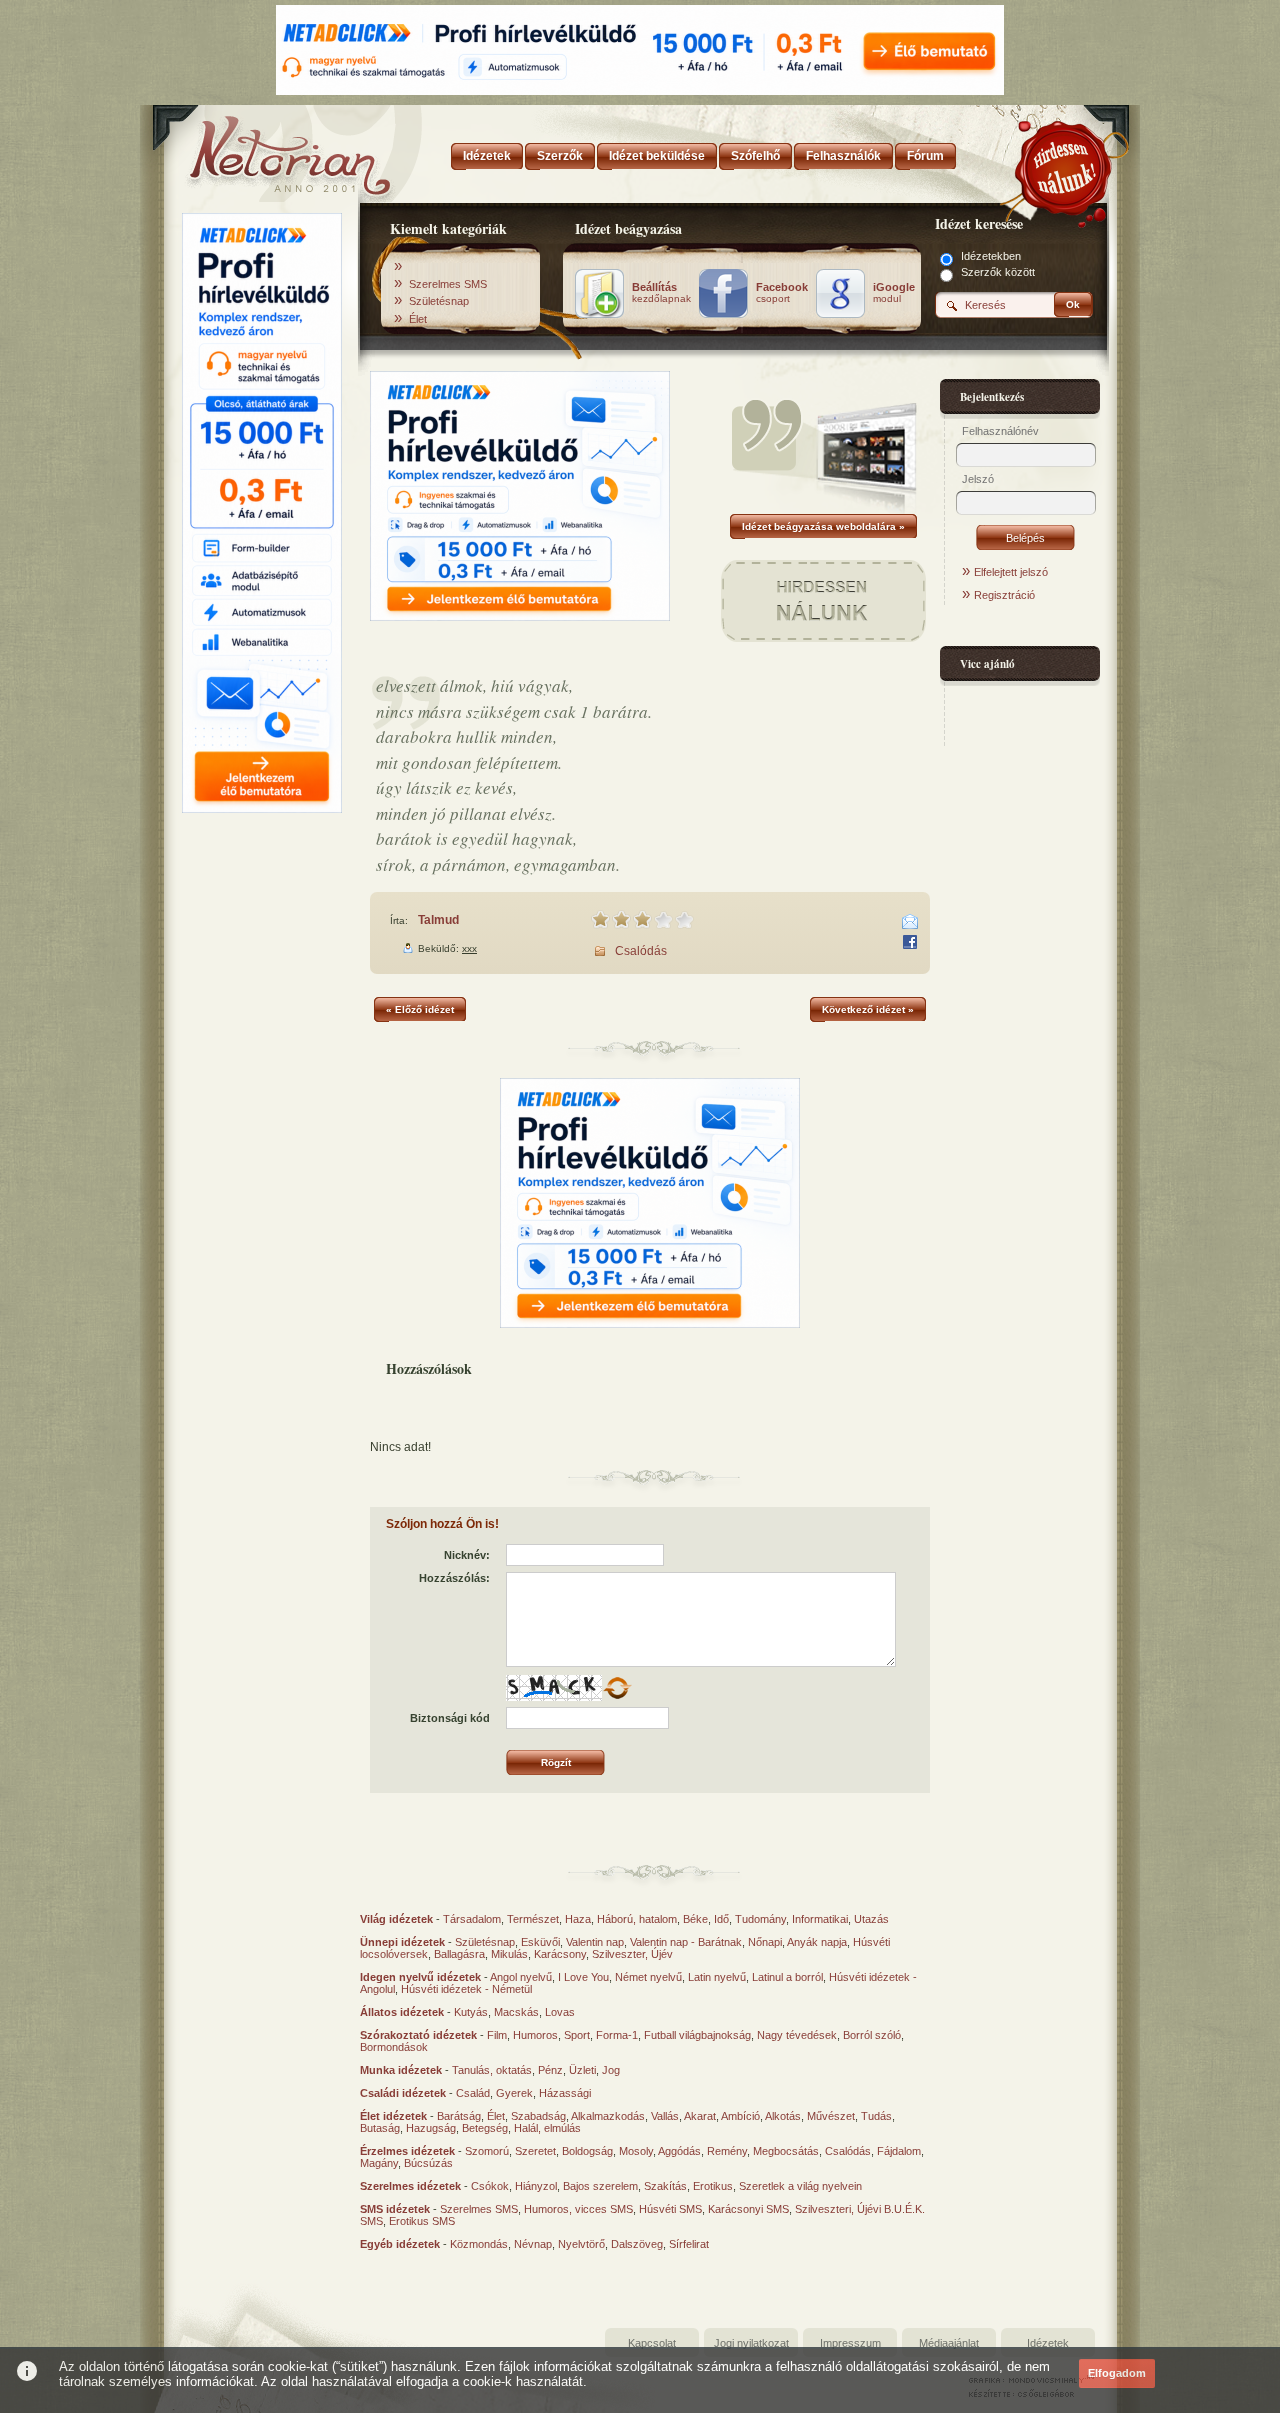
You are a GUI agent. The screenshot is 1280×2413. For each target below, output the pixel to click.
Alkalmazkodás (608, 2116)
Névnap (533, 2244)
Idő (721, 1919)
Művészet (831, 2116)
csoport (782, 293)
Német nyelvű (648, 1977)
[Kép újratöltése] (617, 1688)
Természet (533, 1919)
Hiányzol (536, 2186)
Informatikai (820, 1919)
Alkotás (783, 2116)
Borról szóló (872, 2035)
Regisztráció (1004, 595)
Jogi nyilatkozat (751, 2343)
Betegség (485, 2128)
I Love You (583, 1977)
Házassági (565, 2093)
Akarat (700, 2116)
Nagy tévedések (797, 2035)
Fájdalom (899, 2151)
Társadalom (472, 1919)
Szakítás (665, 2186)
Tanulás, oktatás (492, 2070)
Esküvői (540, 1942)
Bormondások (394, 2047)
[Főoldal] (260, 150)
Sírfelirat (689, 2244)
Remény (727, 2151)
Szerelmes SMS (448, 284)
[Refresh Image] (617, 1697)
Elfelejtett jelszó (1011, 572)
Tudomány (760, 1919)
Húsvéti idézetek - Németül (466, 1989)
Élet (418, 319)
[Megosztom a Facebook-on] (910, 942)
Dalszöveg (637, 2244)
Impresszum (850, 2343)
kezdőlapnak (661, 293)
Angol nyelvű (521, 1977)
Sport (577, 2035)
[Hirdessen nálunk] (1065, 165)
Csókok (490, 2186)
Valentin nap (595, 1942)
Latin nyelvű (717, 1977)
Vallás (665, 2116)
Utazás (871, 1919)
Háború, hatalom (637, 1919)
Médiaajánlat (949, 2343)
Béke (695, 1919)
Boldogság (587, 2151)
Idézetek (1048, 2343)
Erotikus (713, 2186)
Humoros (535, 2035)
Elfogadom (1117, 2373)
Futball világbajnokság (697, 2035)
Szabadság (538, 2116)
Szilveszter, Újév (632, 1954)
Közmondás (479, 2244)
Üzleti (582, 2070)
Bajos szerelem (600, 2186)
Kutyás (471, 2012)
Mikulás (509, 1954)
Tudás (876, 2116)
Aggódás (679, 2151)
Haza (578, 1919)
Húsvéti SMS (670, 2209)
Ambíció (740, 2116)
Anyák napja (817, 1942)
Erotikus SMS (422, 2221)
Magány (379, 2163)
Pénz (550, 2070)
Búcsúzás (428, 2163)
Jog (611, 2070)
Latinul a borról (787, 1977)
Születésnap (439, 301)
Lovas (560, 2012)
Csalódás (641, 951)
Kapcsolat (652, 2343)
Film (497, 2035)
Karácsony (560, 1954)
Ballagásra (459, 1954)
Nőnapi (765, 1942)
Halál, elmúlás (547, 2128)
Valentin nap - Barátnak (686, 1942)
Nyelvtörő (581, 2244)
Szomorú (487, 2151)
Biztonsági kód (450, 1718)
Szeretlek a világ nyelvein (800, 2186)
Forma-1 (617, 2035)
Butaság (380, 2128)
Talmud (438, 920)
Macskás (516, 2012)
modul (894, 293)
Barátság (459, 2116)
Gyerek (514, 2093)
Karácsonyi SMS (748, 2209)
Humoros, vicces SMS (578, 2209)
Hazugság (431, 2128)
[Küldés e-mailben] (910, 922)
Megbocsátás (786, 2151)
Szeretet (535, 2151)
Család (473, 2093)
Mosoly (636, 2151)
